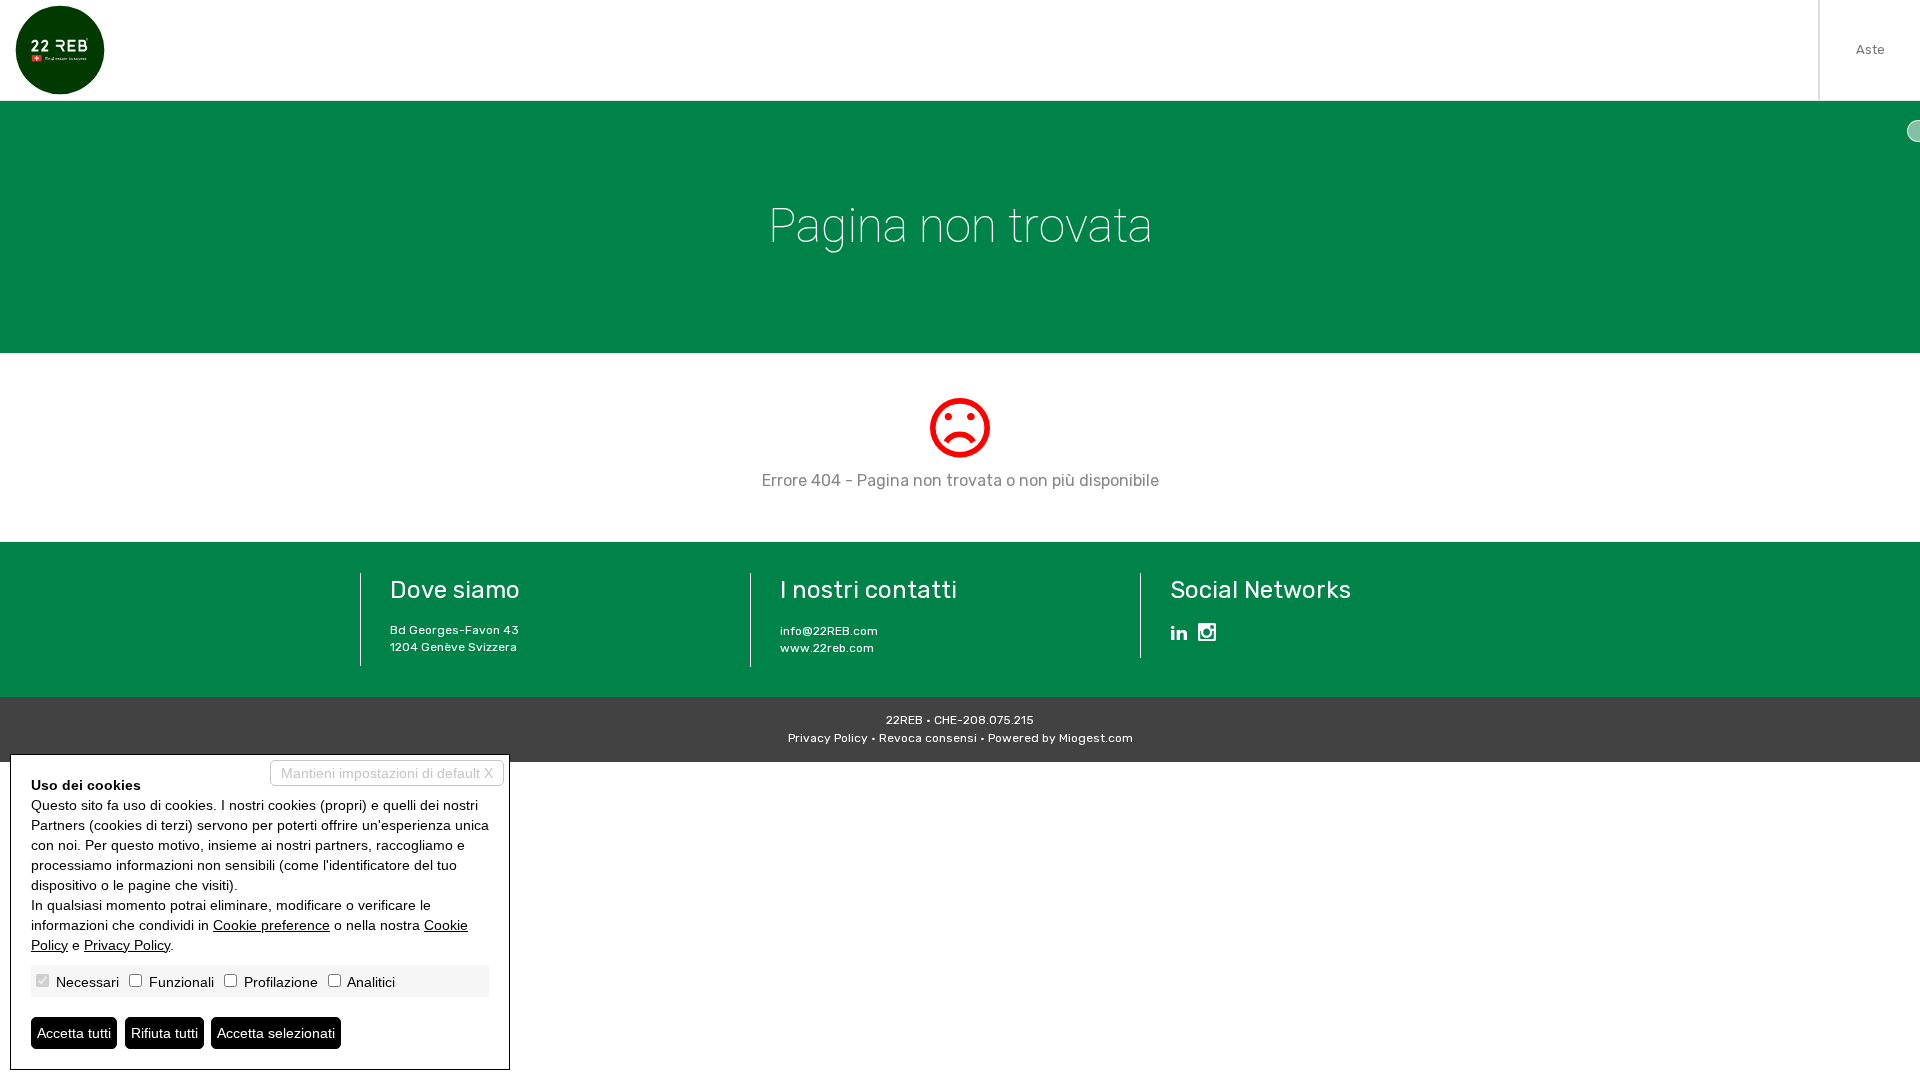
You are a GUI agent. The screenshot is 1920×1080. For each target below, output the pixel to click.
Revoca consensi (928, 738)
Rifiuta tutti (164, 1033)
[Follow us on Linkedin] (1179, 635)
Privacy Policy (828, 738)
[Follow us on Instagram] (1207, 635)
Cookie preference (271, 925)
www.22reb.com (827, 648)
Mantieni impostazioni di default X (387, 773)
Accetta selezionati (276, 1033)
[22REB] (60, 50)
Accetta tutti (74, 1033)
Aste (1870, 49)
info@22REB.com (829, 631)
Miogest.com (1096, 738)
